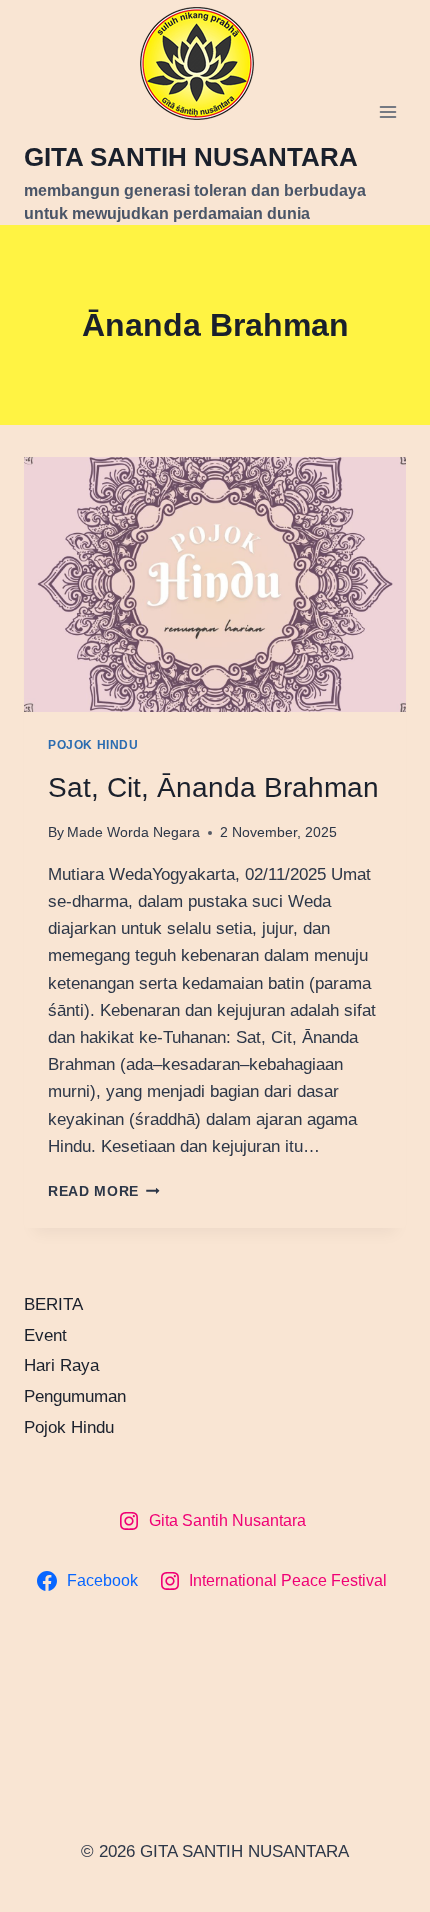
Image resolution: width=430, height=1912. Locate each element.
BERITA (53, 1304)
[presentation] (215, 584)
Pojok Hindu (93, 745)
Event (45, 1335)
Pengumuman (75, 1396)
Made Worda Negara (133, 832)
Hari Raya (61, 1365)
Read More (104, 1191)
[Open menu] (387, 112)
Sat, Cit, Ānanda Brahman (213, 787)
